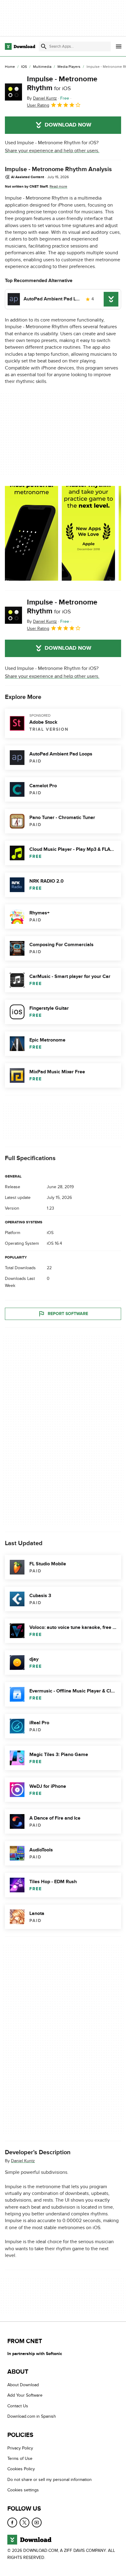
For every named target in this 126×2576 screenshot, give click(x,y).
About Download (23, 2385)
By (42, 98)
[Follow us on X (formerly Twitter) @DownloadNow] (24, 2523)
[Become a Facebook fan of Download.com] (12, 2523)
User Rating (38, 105)
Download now (68, 125)
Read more (58, 186)
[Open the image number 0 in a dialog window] (31, 533)
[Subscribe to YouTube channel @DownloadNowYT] (37, 2523)
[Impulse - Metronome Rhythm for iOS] (13, 92)
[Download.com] (20, 46)
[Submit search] (44, 46)
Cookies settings (23, 2490)
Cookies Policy (21, 2469)
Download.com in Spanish (32, 2416)
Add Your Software (25, 2396)
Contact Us (18, 2406)
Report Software (68, 1314)
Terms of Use (20, 2458)
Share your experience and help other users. (52, 151)
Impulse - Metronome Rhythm (62, 83)
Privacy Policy (20, 2448)
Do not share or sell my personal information (50, 2480)
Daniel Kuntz (23, 2161)
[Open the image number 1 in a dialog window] (88, 533)
